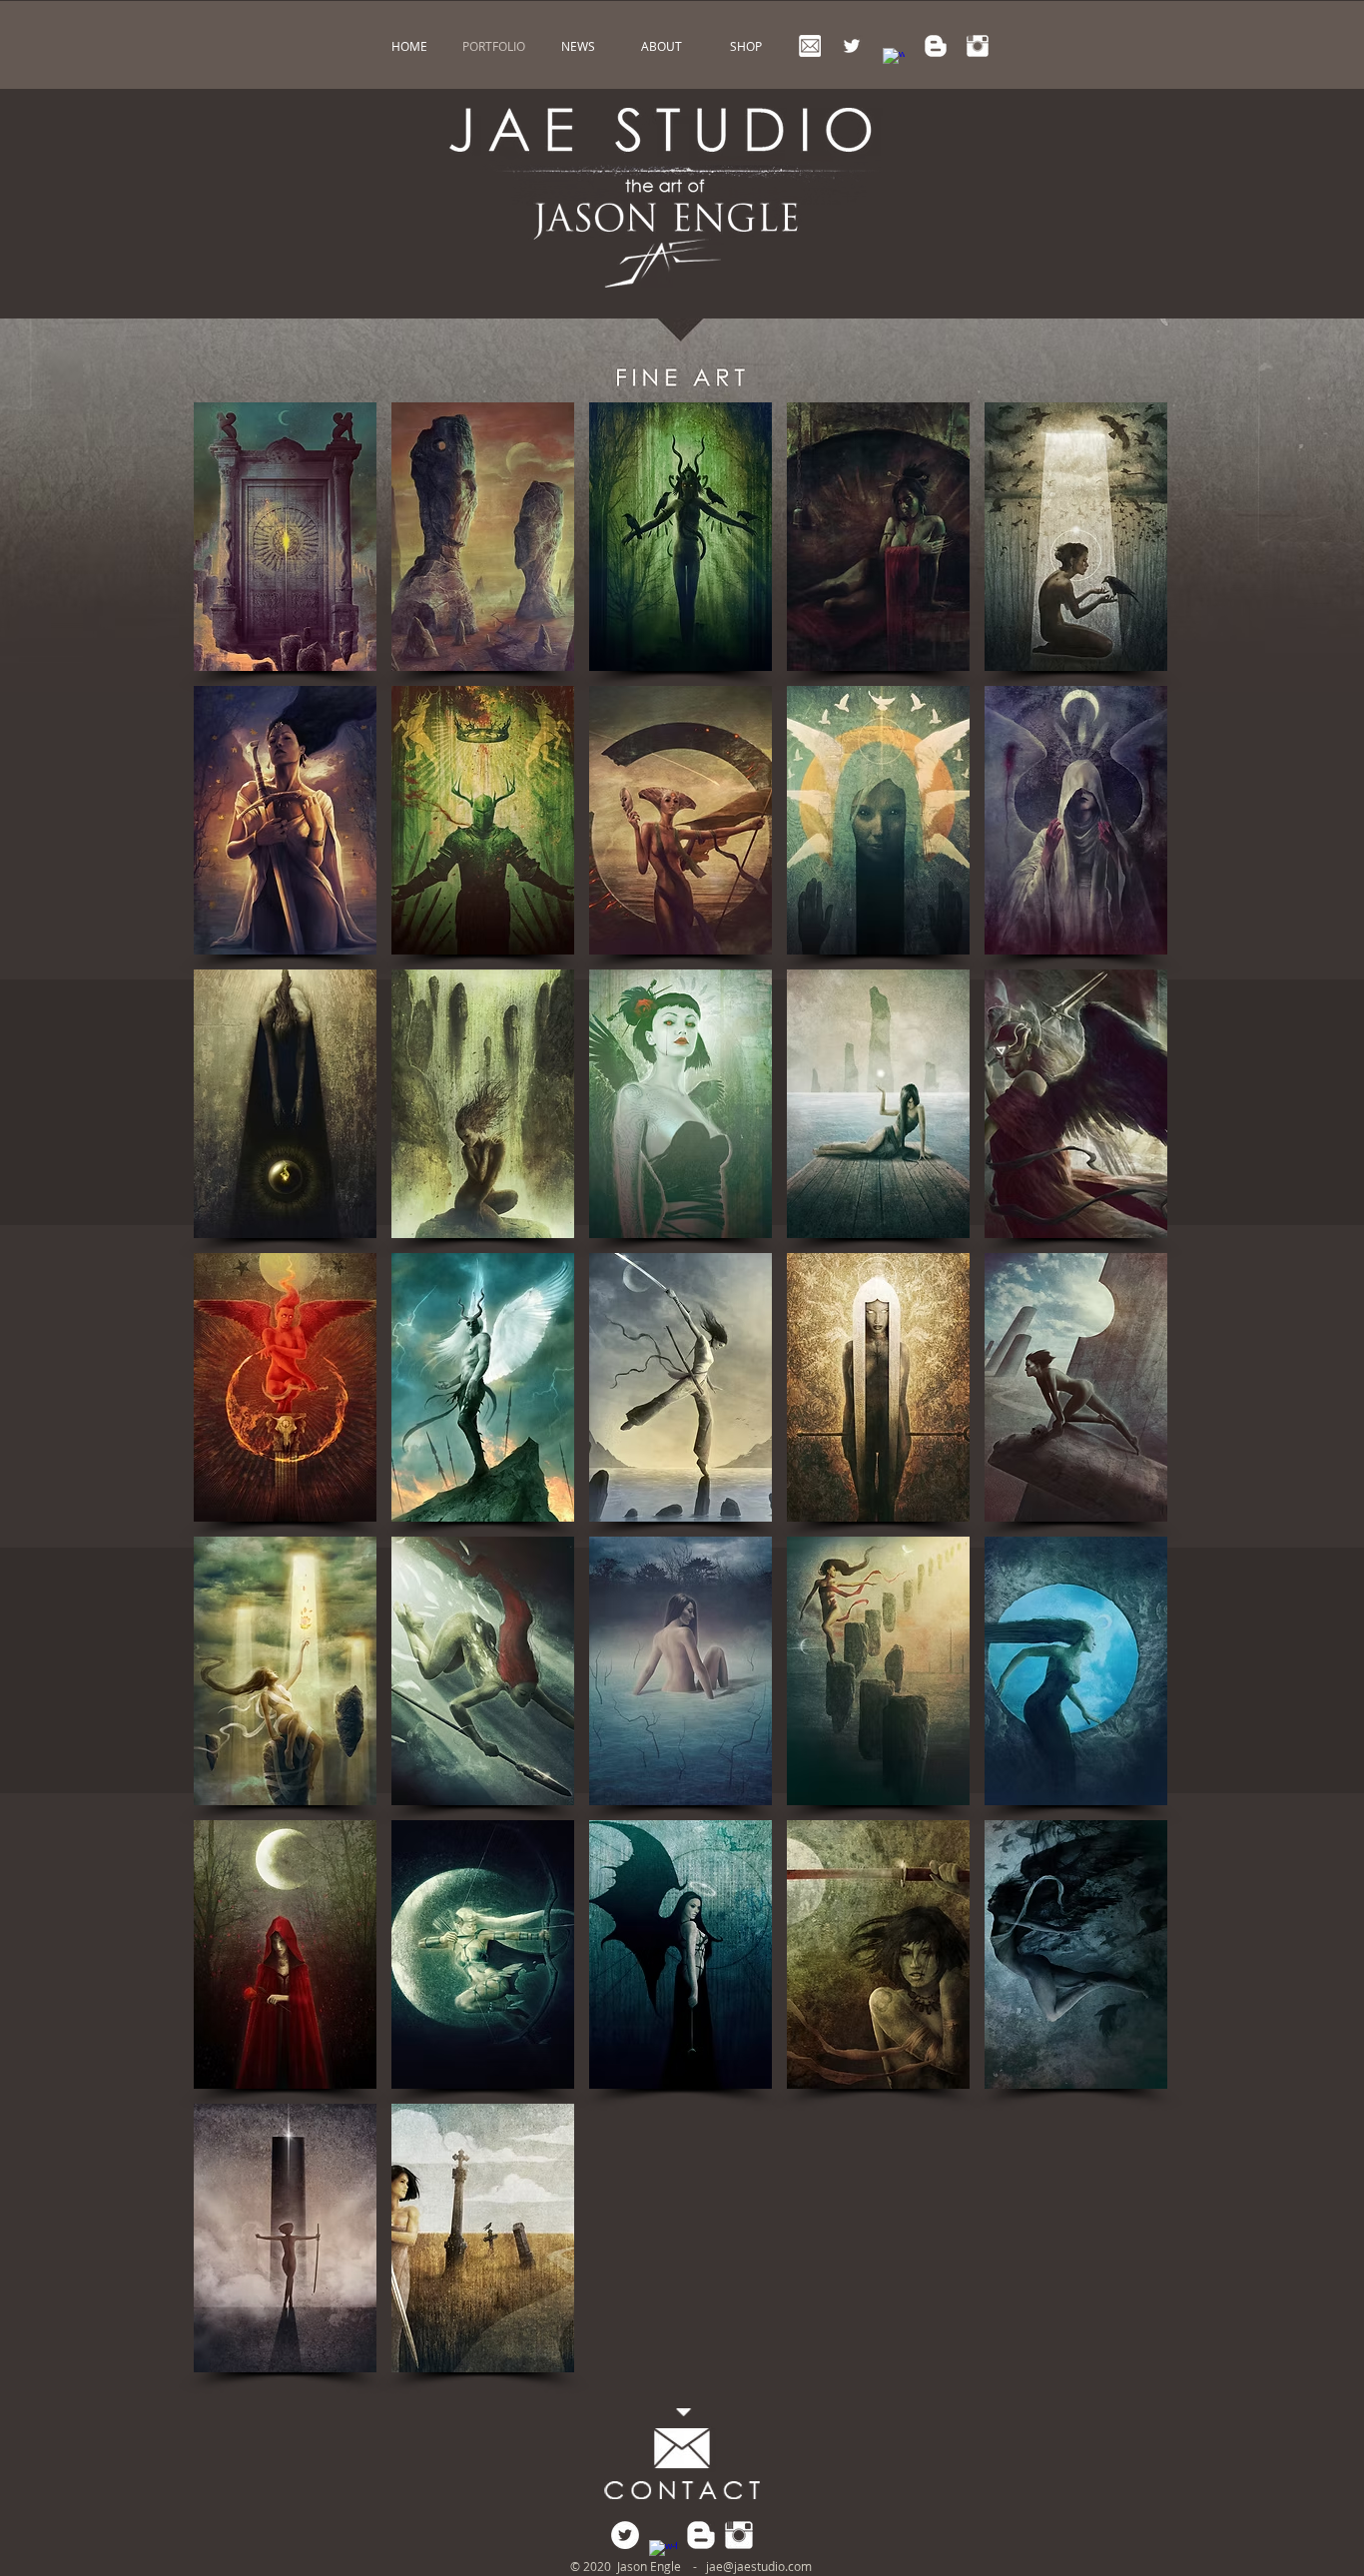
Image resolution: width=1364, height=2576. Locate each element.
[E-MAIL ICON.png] (810, 46)
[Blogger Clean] (936, 46)
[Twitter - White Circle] (625, 2535)
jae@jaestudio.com (759, 2566)
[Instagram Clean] (978, 46)
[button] (285, 537)
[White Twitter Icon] (852, 46)
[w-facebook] (894, 59)
